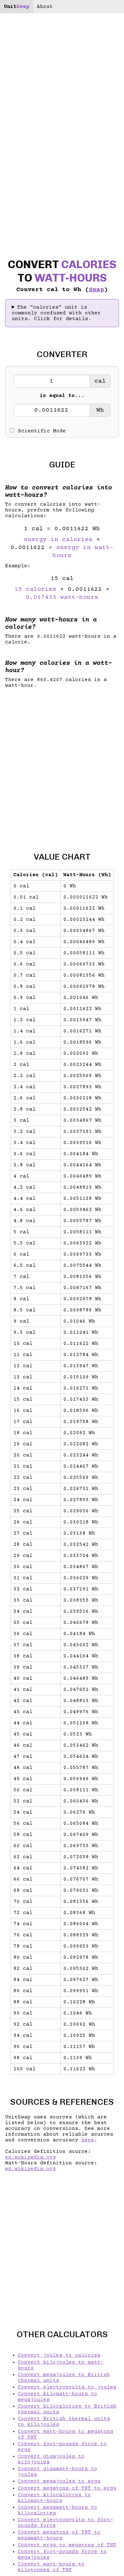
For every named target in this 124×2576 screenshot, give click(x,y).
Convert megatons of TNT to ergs (67, 2488)
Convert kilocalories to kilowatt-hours (54, 2498)
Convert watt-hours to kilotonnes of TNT (51, 2567)
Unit (17, 7)
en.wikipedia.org (31, 2157)
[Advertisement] (62, 765)
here (88, 2140)
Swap (96, 290)
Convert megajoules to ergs (59, 2481)
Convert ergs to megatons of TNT (67, 2545)
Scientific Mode (42, 431)
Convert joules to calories (59, 2355)
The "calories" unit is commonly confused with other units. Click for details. (56, 313)
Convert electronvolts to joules (67, 2387)
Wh (100, 410)
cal (100, 381)
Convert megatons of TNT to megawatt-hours (59, 2535)
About (45, 7)
